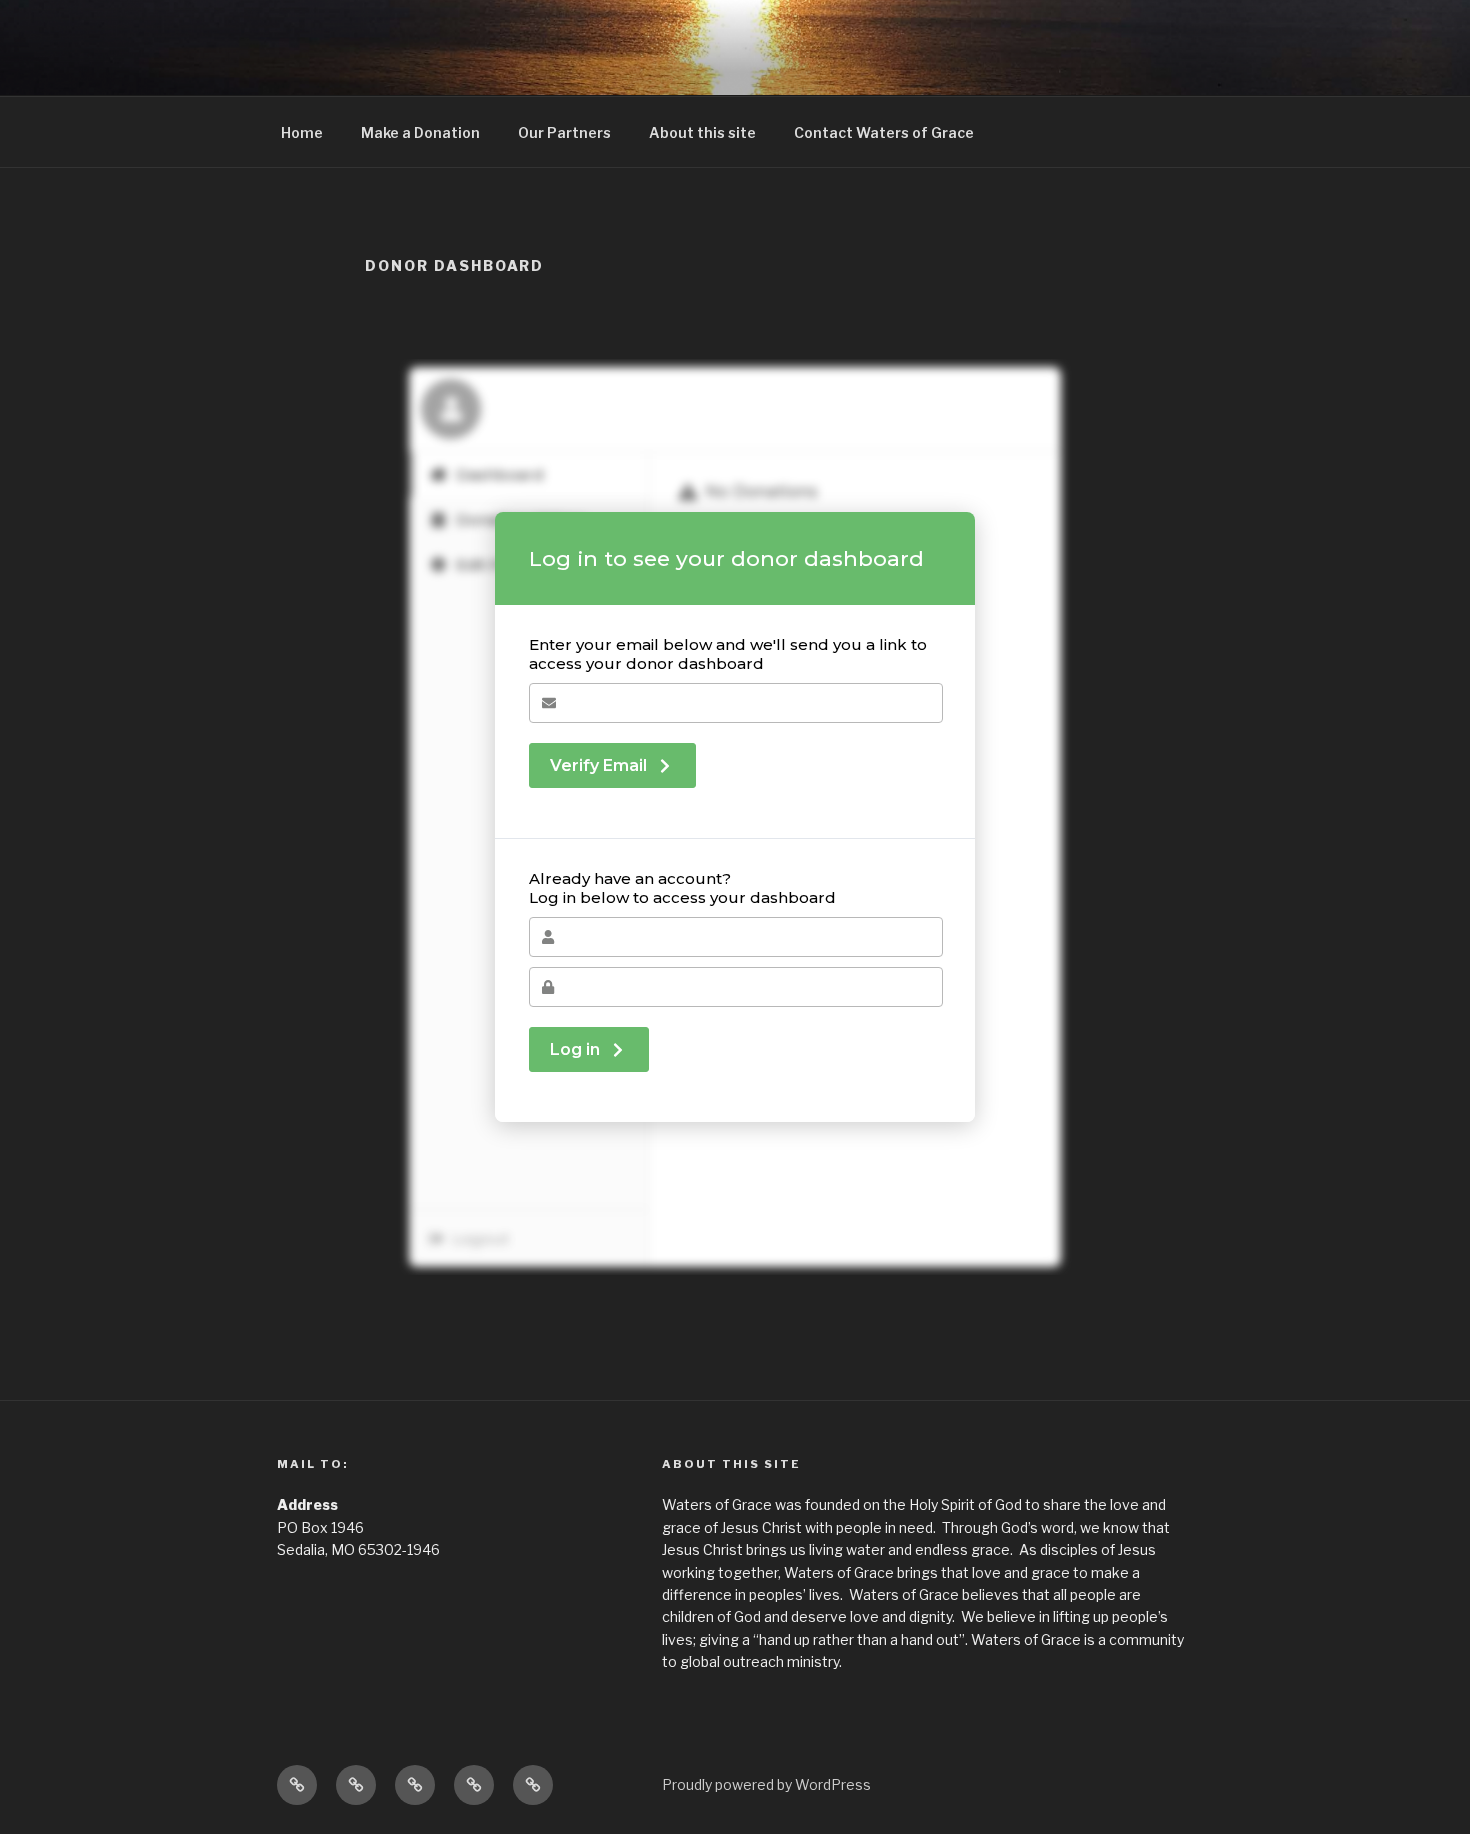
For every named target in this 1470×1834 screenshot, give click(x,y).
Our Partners (564, 132)
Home (302, 132)
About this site (702, 132)
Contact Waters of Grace (884, 132)
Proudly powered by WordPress (766, 1784)
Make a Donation (420, 132)
